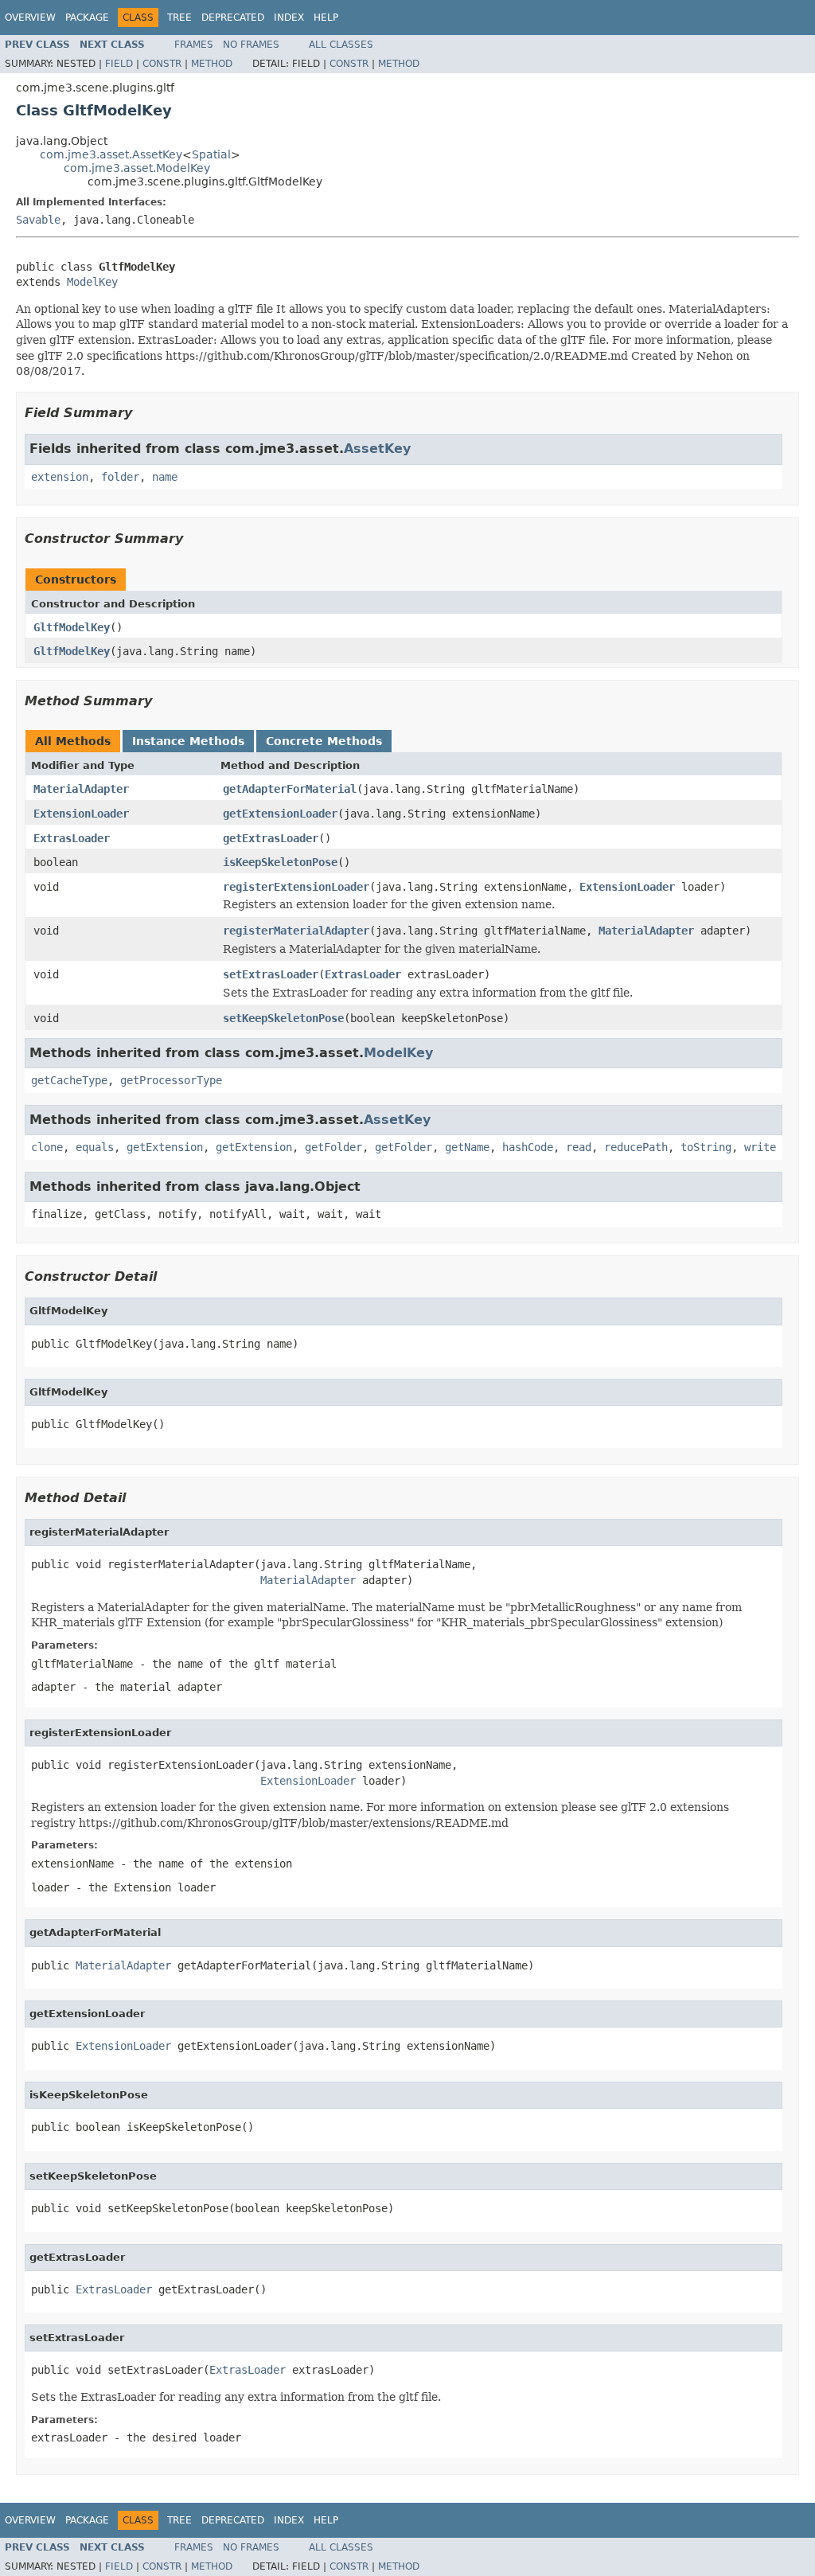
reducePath (636, 1147)
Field (119, 64)
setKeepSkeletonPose (283, 1018)
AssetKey (377, 449)
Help (326, 18)
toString (706, 1147)
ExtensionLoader (81, 814)
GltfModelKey (72, 627)
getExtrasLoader (271, 838)
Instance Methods (188, 741)
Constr (162, 64)
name (165, 477)
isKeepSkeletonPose (280, 862)
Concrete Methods (324, 741)
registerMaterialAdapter (296, 931)
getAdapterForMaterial (290, 789)
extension (60, 477)
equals (95, 1147)
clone (47, 1147)
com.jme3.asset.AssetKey (111, 154)
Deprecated (233, 18)
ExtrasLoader (72, 838)
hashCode (528, 1147)
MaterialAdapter (81, 789)
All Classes (341, 45)
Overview (30, 18)
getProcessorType (171, 1080)
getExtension (165, 1147)
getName (467, 1147)
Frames (194, 45)
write (760, 1147)
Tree (179, 18)
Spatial (211, 154)
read (579, 1147)
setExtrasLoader (271, 974)
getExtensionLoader (280, 814)
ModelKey (92, 282)
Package (87, 18)
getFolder (333, 1147)
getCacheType (69, 1080)
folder (120, 477)
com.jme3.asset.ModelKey (137, 168)
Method (212, 64)
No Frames (251, 45)
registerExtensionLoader (296, 887)
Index (289, 18)
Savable (38, 220)
